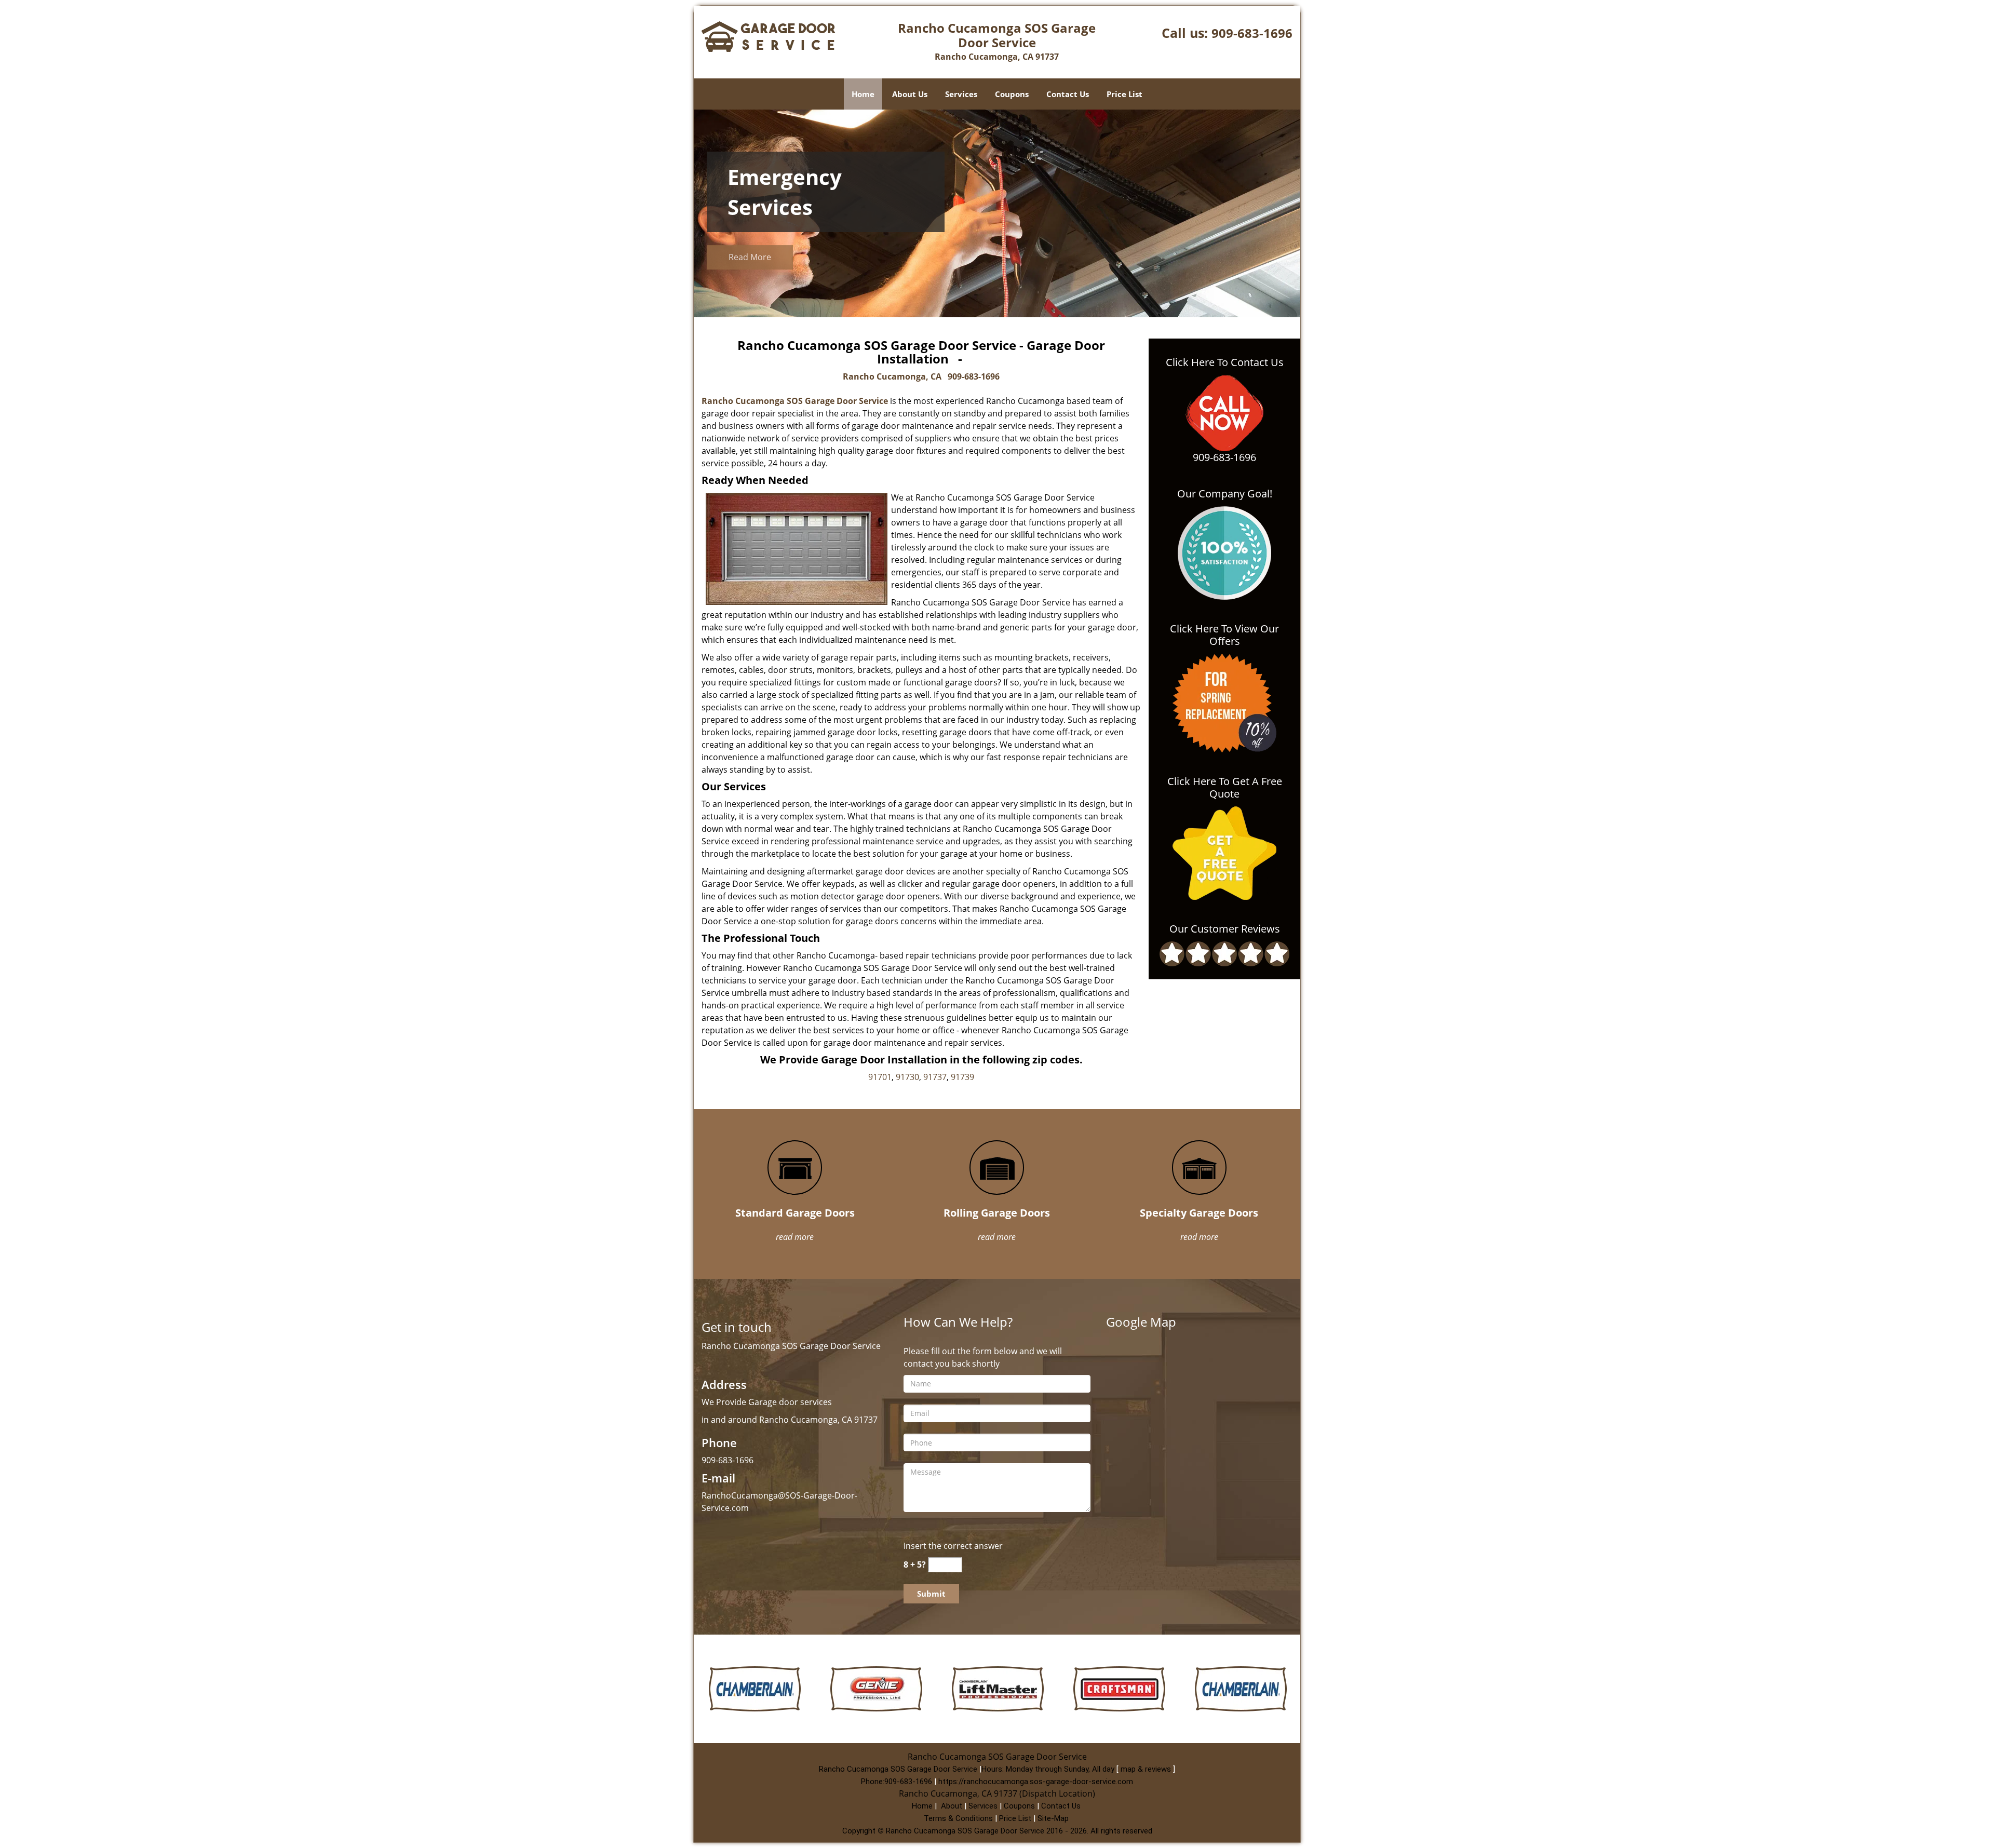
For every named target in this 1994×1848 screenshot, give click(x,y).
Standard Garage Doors (795, 1213)
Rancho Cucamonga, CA (892, 376)
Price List (1124, 94)
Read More (750, 260)
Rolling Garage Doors (997, 1213)
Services (961, 94)
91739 (962, 1077)
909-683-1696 (1252, 33)
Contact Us (1068, 94)
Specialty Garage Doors (1199, 1213)
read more (795, 1237)
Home (863, 94)
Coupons (1012, 94)
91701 (880, 1077)
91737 (935, 1077)
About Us (910, 94)
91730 (907, 1077)
